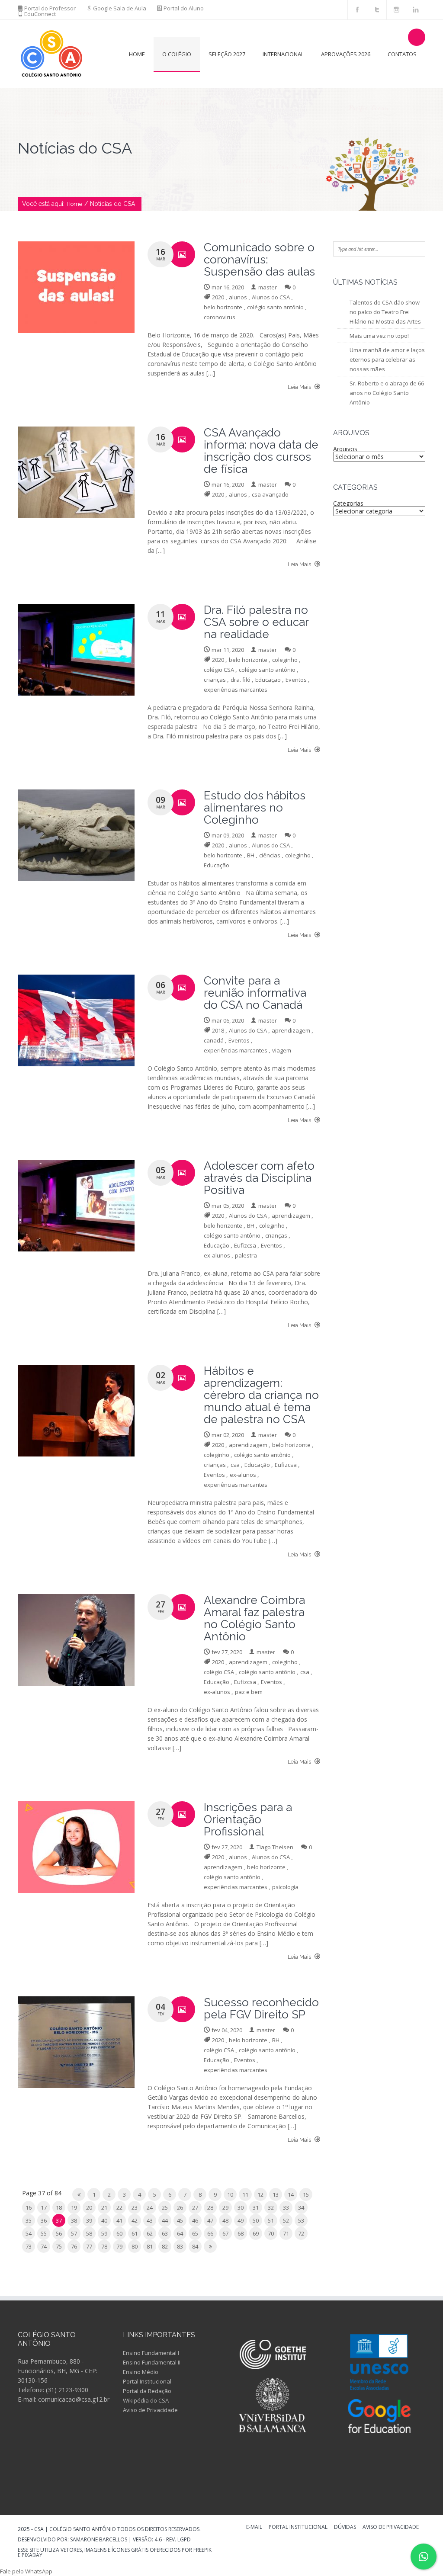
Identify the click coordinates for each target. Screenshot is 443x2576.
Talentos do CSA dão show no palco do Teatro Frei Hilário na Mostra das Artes (385, 312)
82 (165, 2246)
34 (301, 2207)
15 (306, 2194)
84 (195, 2246)
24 (150, 2207)
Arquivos (345, 449)
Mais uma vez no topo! (379, 336)
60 (119, 2233)
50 (256, 2220)
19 (74, 2207)
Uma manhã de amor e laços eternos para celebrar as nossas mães (387, 359)
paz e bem (249, 1692)
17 (44, 2207)
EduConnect (40, 14)
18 (59, 2207)
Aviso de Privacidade (150, 2410)
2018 (218, 1030)
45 (180, 2220)
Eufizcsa (245, 1245)
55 (44, 2233)
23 (135, 2207)
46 (195, 2220)
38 (74, 2220)
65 (195, 2233)
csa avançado (270, 494)
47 (210, 2220)
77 (89, 2246)
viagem (282, 1050)
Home (137, 54)
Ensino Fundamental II (152, 2362)
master (268, 287)
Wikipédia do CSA (146, 2400)
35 (29, 2220)
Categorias (348, 503)
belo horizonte (223, 307)
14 (291, 2194)
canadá (214, 1040)
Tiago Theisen (275, 1847)
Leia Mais (300, 387)
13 (276, 2194)
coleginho (285, 660)
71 (286, 2233)
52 (286, 2220)
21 (104, 2207)
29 (225, 2207)
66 (210, 2233)
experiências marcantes (236, 690)
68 (241, 2233)
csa (235, 1465)
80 (135, 2246)
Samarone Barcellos (98, 2539)
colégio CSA (219, 670)
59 (104, 2233)
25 (165, 2207)
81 (150, 2246)
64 (180, 2233)
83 (180, 2246)
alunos (238, 297)
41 (119, 2220)
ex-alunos (217, 1255)
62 (150, 2233)
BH (251, 855)
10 (230, 2194)
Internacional (283, 54)
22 (119, 2207)
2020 (218, 297)
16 (29, 2207)
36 (44, 2220)
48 (225, 2220)
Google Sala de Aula (120, 8)
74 (44, 2246)
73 (29, 2246)
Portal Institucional (147, 2381)
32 (271, 2207)
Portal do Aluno (184, 8)
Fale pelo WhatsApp (26, 2571)
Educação (268, 680)
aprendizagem (291, 1030)
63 (165, 2233)
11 (245, 2194)
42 (135, 2220)
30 (241, 2207)
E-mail (254, 2528)
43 (150, 2220)
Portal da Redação (147, 2391)
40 (104, 2220)
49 (241, 2220)
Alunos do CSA (271, 297)
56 (59, 2233)
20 (89, 2207)
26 (180, 2207)
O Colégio (177, 54)
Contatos (402, 54)
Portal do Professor (50, 8)
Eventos (296, 680)
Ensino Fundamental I (151, 2353)
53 (301, 2220)
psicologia (285, 1887)
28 (210, 2207)
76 (74, 2246)
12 (260, 2194)
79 (119, 2246)
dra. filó (241, 680)
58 (89, 2233)
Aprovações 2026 (346, 54)
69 (256, 2233)
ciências (270, 855)
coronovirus (220, 317)
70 (271, 2233)
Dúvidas (345, 2528)
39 (89, 2220)
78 (104, 2246)
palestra (246, 1255)
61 (135, 2233)
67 (225, 2233)
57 (74, 2233)
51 (271, 2220)
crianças (215, 680)
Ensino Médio (141, 2372)
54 (29, 2233)
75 (59, 2246)
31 (256, 2207)
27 (195, 2207)
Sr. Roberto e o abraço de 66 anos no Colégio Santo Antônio (387, 393)
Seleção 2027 (227, 54)
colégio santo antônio (275, 307)
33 (286, 2207)
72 (301, 2233)
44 (165, 2220)
